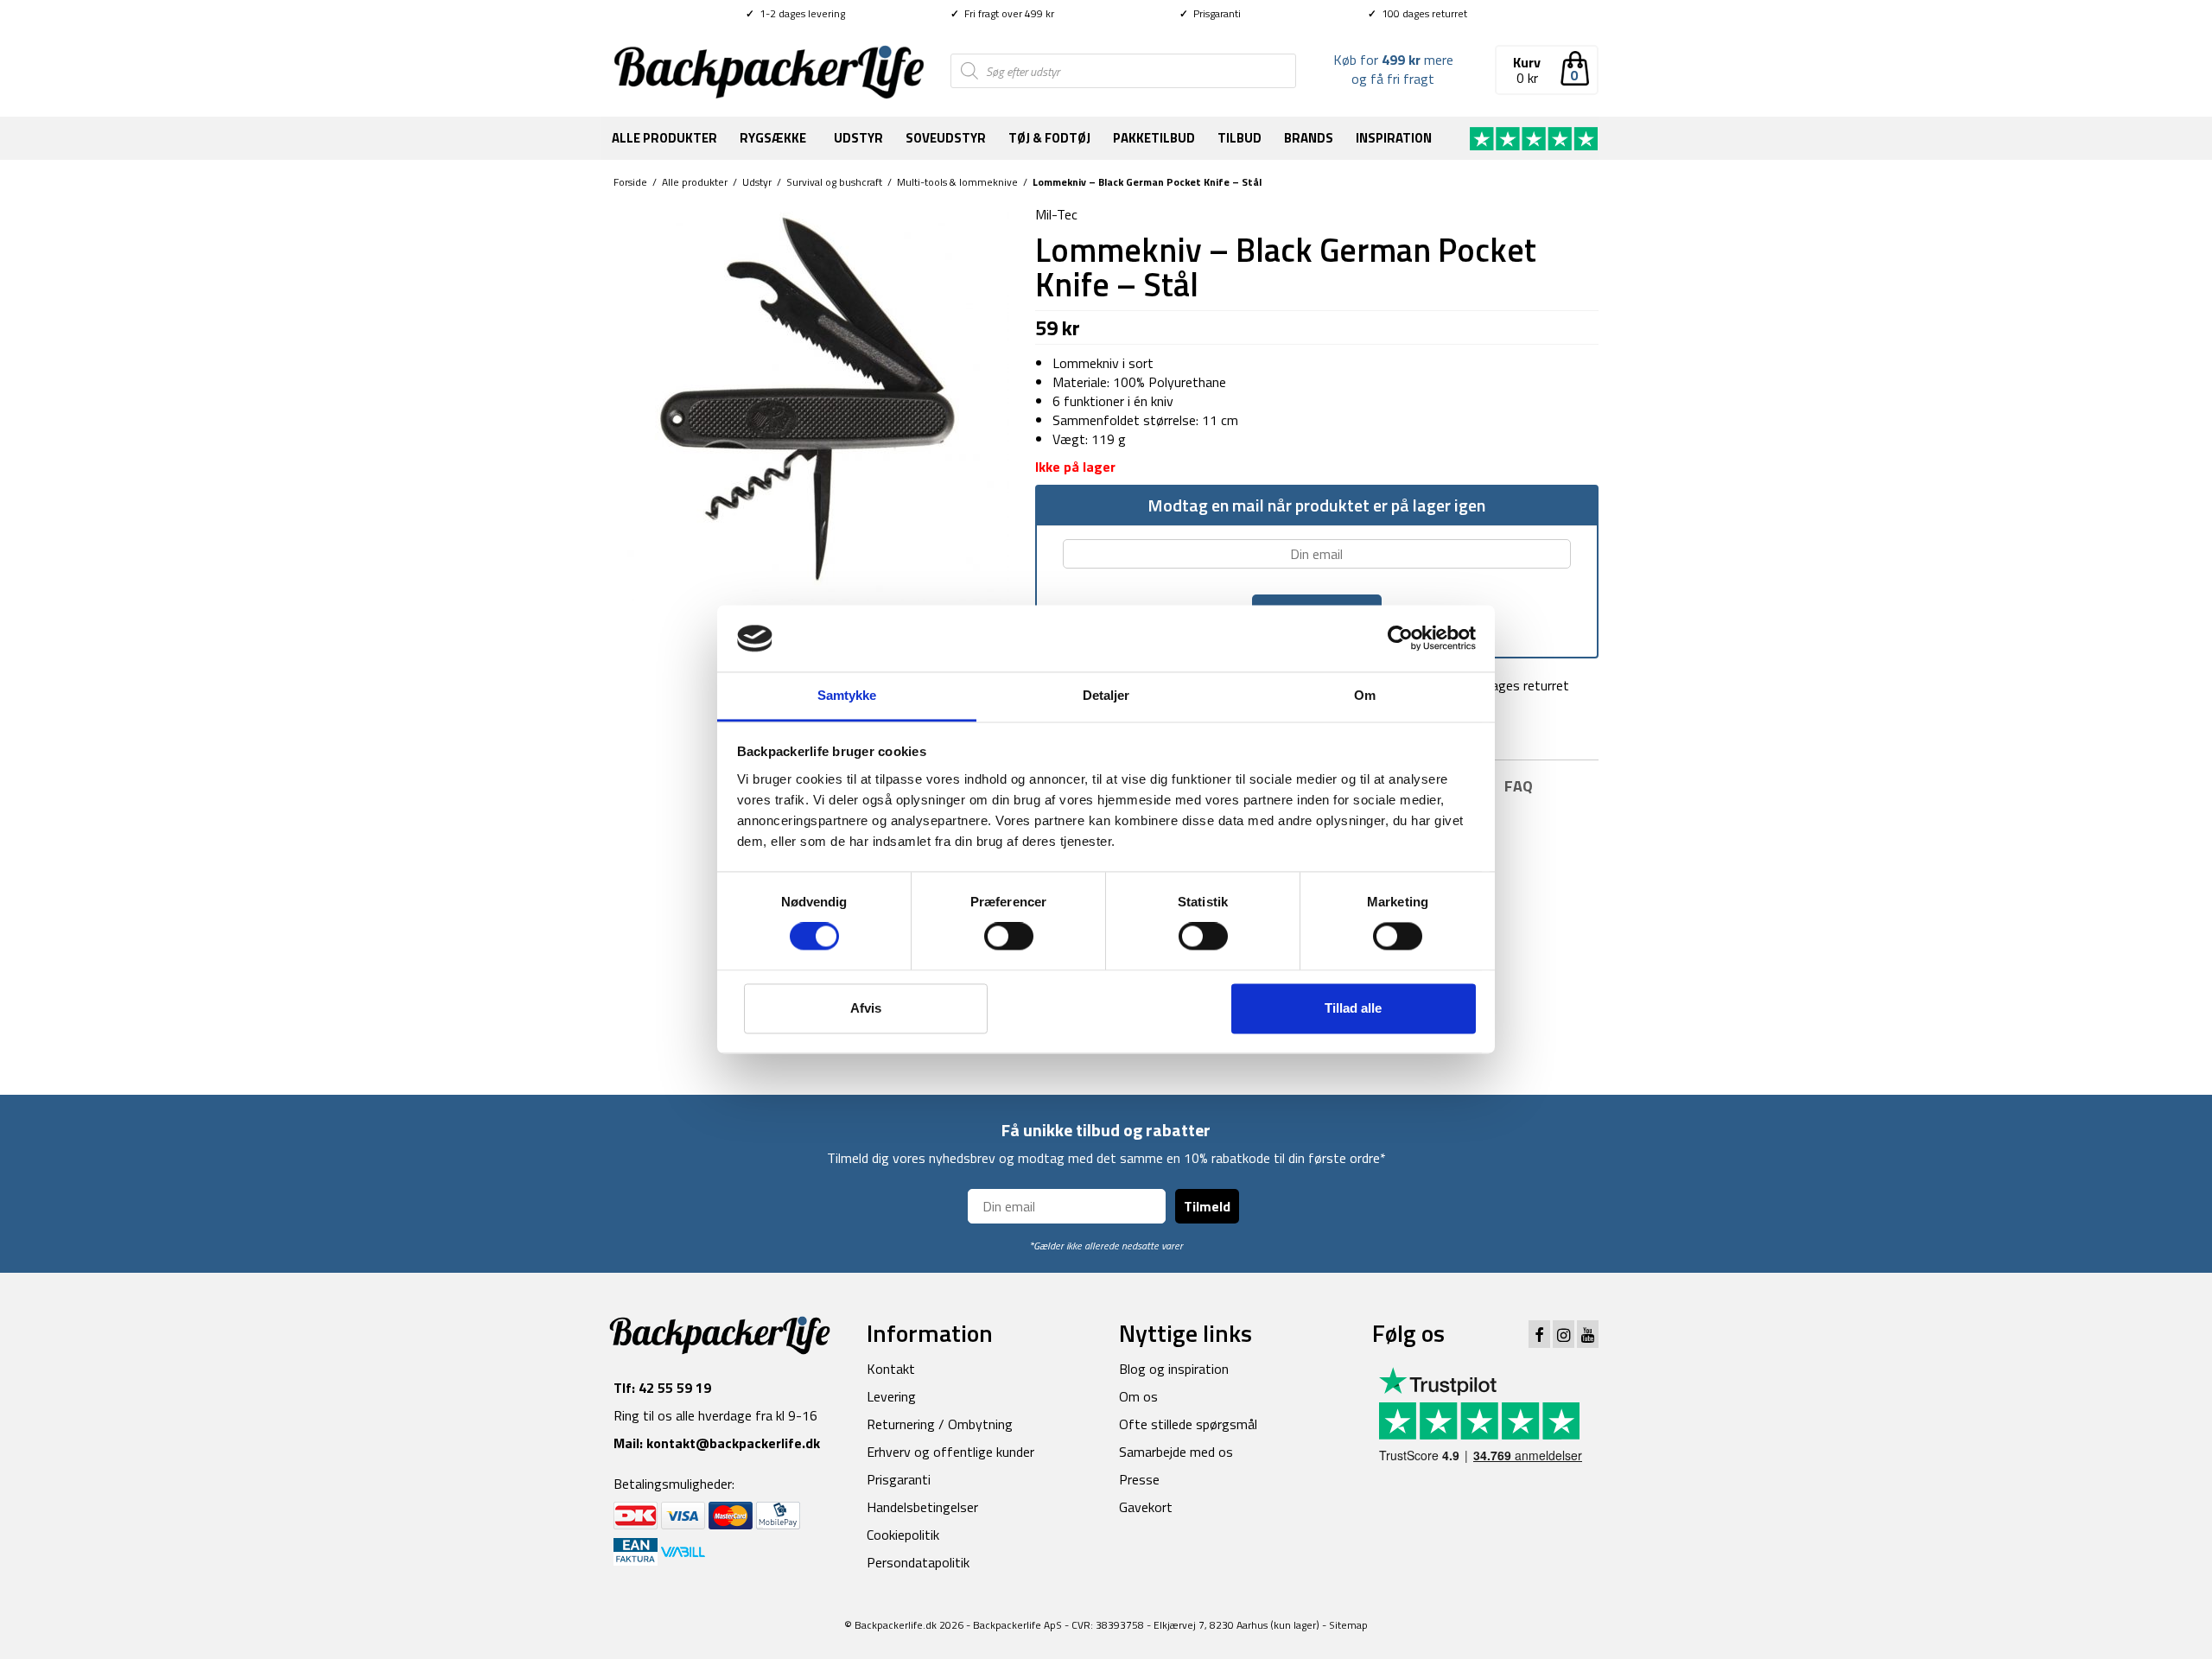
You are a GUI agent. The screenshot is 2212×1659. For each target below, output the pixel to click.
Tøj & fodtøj (1049, 138)
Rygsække (773, 138)
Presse (1139, 1479)
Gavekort (1146, 1507)
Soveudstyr (946, 138)
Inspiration (1394, 138)
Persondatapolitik (918, 1562)
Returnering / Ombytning (940, 1424)
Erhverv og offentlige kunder (950, 1452)
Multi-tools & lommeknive (957, 182)
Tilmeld (1207, 1206)
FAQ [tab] (1519, 786)
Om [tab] (1365, 695)
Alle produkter (664, 138)
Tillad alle (1353, 1008)
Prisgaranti (1210, 13)
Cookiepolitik (903, 1535)
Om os (1138, 1396)
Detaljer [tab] (1106, 695)
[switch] (1009, 937)
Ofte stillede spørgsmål (1188, 1424)
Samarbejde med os (1176, 1452)
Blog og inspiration (1174, 1369)
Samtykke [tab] (847, 695)
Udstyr (858, 138)
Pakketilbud (1154, 138)
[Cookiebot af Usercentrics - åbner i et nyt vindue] (1400, 639)
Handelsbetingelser (922, 1507)
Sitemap (1348, 1625)
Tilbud (1239, 138)
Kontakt (891, 1369)
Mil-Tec (1056, 214)
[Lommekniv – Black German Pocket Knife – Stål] (811, 401)
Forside (630, 182)
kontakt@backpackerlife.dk (733, 1443)
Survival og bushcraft (834, 182)
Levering (891, 1396)
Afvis (866, 1008)
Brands (1309, 138)
